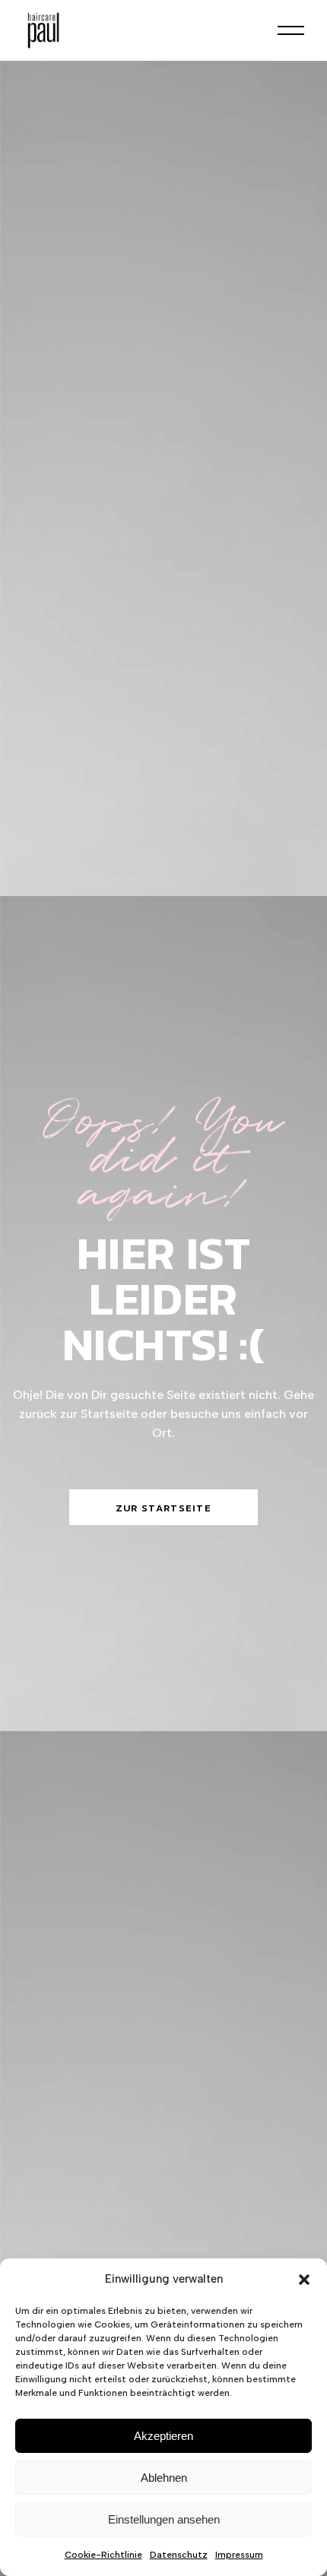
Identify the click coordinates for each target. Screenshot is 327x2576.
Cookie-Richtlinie (103, 2555)
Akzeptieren (163, 2436)
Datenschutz (179, 2555)
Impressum (239, 2555)
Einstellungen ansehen (164, 2519)
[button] (304, 2280)
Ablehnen (164, 2478)
